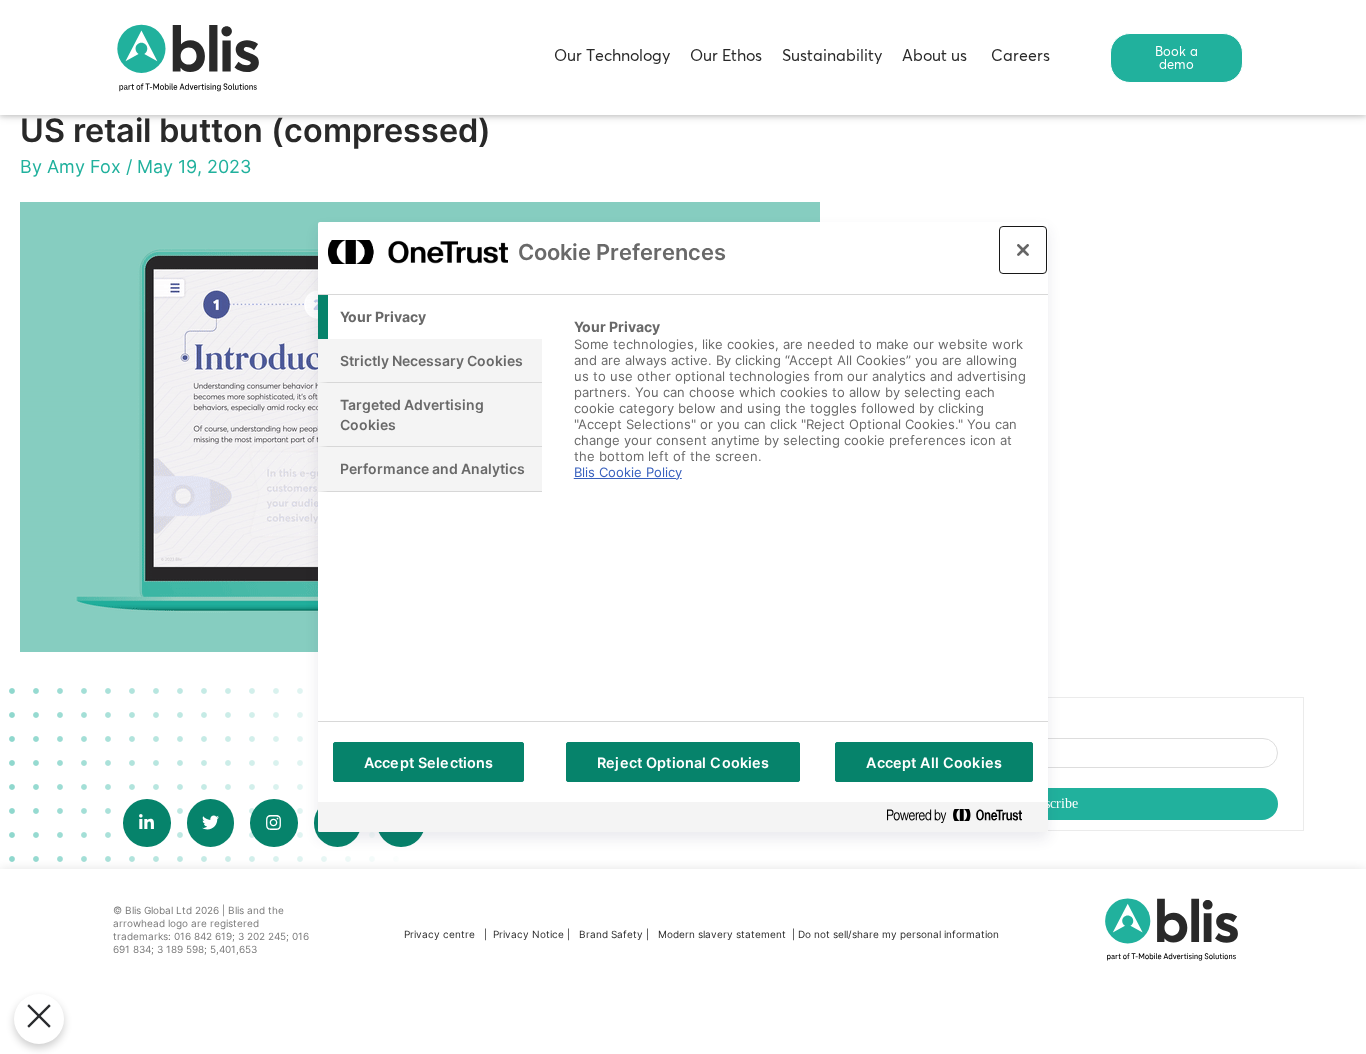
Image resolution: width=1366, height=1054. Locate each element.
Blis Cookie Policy (628, 472)
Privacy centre (439, 934)
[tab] (430, 317)
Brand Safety (612, 934)
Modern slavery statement (723, 934)
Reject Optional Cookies (683, 762)
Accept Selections (428, 762)
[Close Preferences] (39, 1019)
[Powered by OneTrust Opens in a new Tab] (962, 816)
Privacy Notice (528, 934)
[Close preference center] (1023, 250)
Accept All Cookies (934, 762)
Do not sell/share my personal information (898, 934)
